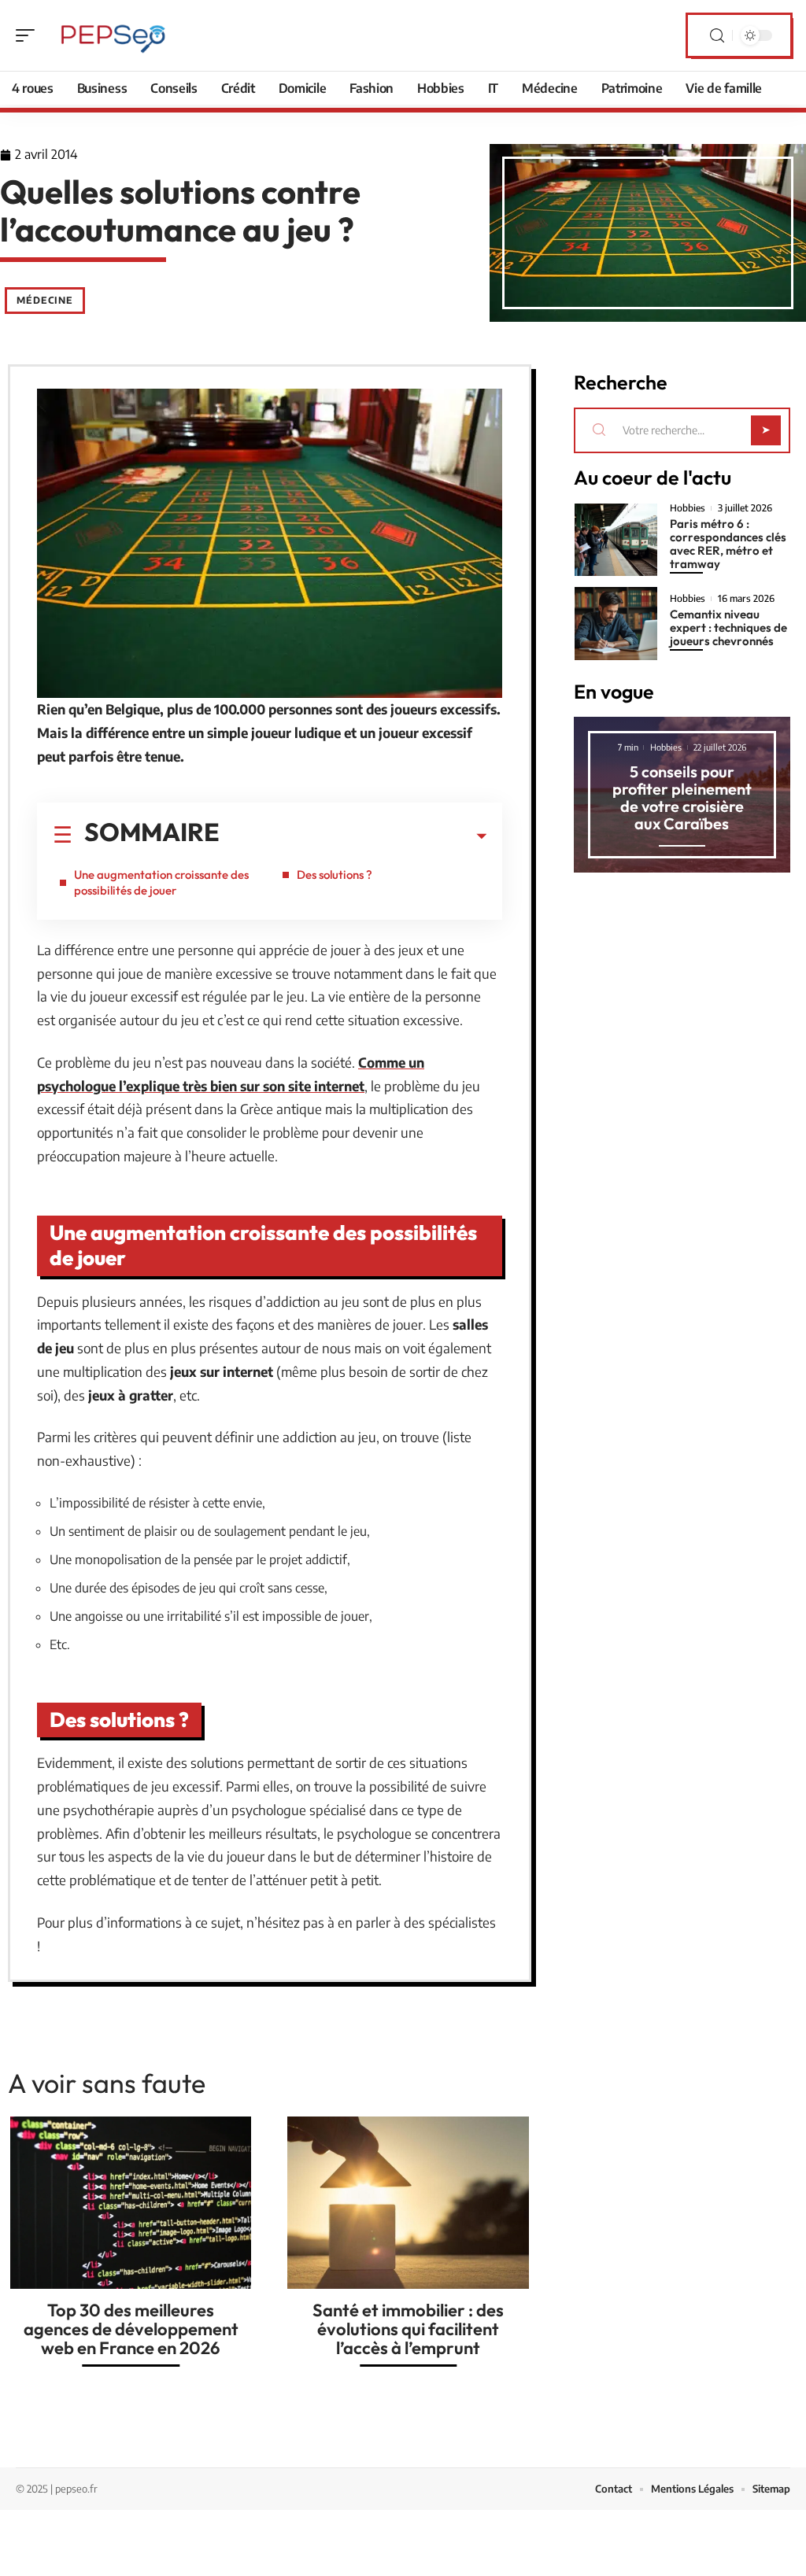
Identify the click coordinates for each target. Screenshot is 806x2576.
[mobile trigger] (29, 35)
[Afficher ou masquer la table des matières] (353, 836)
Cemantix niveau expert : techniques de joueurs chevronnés (728, 627)
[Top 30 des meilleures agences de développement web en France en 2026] (131, 2203)
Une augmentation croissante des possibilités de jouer (161, 882)
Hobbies (688, 508)
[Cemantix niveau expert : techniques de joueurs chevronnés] (616, 623)
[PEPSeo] (113, 35)
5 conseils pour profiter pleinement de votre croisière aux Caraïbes (682, 797)
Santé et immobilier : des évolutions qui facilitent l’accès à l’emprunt (408, 2329)
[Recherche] (717, 36)
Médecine (45, 300)
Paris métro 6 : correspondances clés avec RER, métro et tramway (728, 544)
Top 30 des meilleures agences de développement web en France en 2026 (131, 2329)
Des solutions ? (335, 875)
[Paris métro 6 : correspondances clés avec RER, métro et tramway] (616, 540)
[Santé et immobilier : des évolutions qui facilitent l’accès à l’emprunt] (408, 2203)
